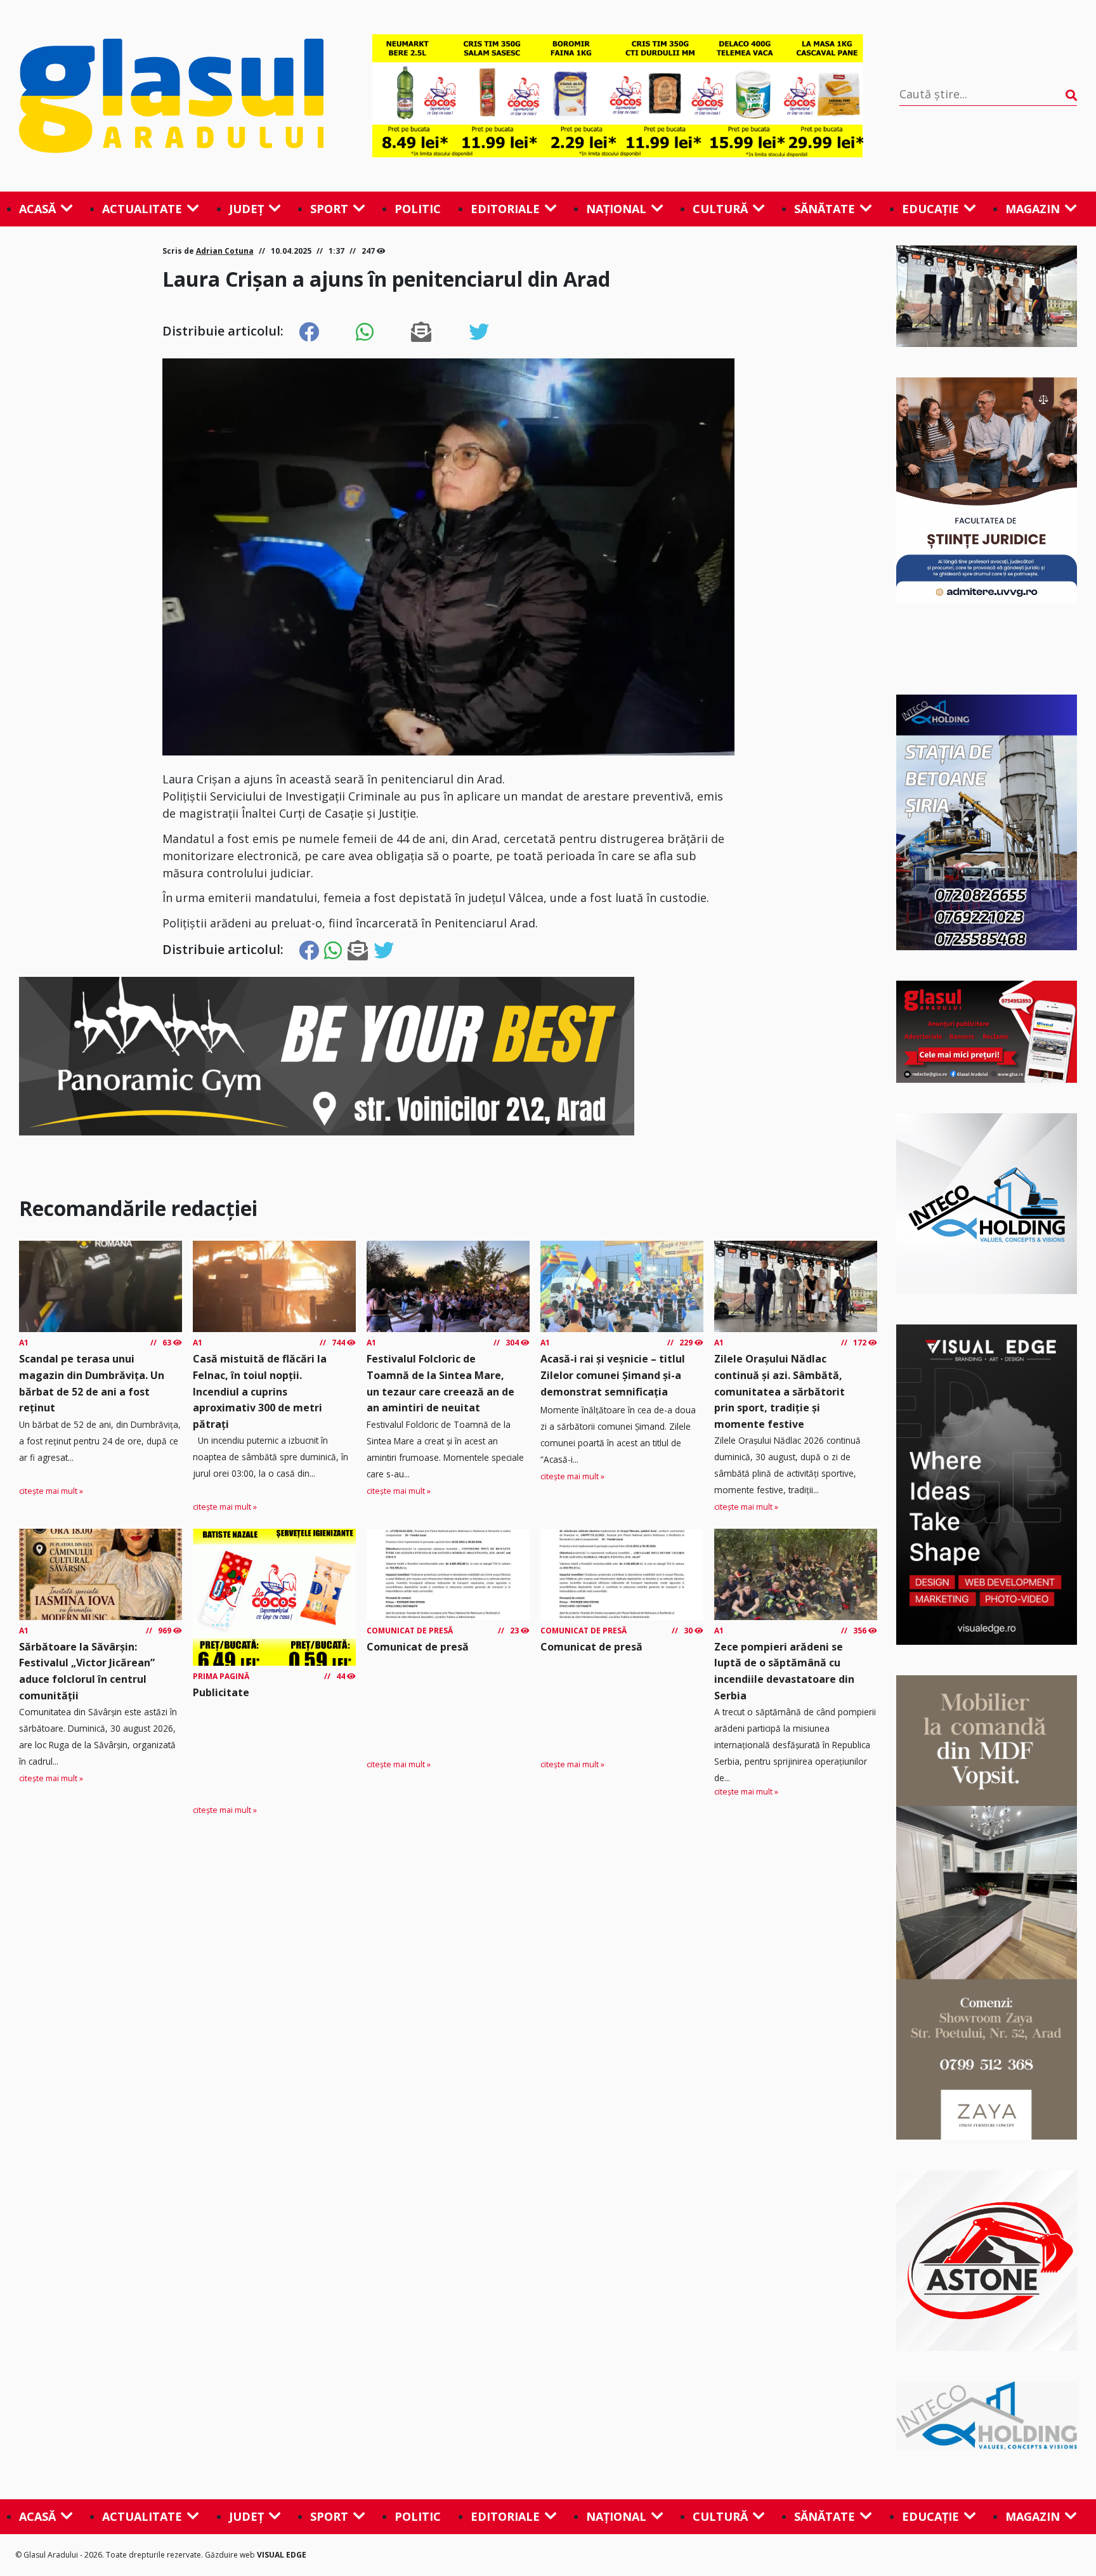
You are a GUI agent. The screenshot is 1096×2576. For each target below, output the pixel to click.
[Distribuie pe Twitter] (479, 332)
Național (616, 209)
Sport (329, 209)
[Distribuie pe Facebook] (309, 332)
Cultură (720, 209)
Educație (930, 209)
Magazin (1033, 209)
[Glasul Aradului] (178, 96)
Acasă (37, 209)
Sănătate (825, 209)
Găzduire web (231, 2555)
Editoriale (505, 209)
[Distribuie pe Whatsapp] (365, 332)
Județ (246, 209)
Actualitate (142, 209)
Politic (418, 209)
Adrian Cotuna (225, 251)
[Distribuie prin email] (421, 332)
